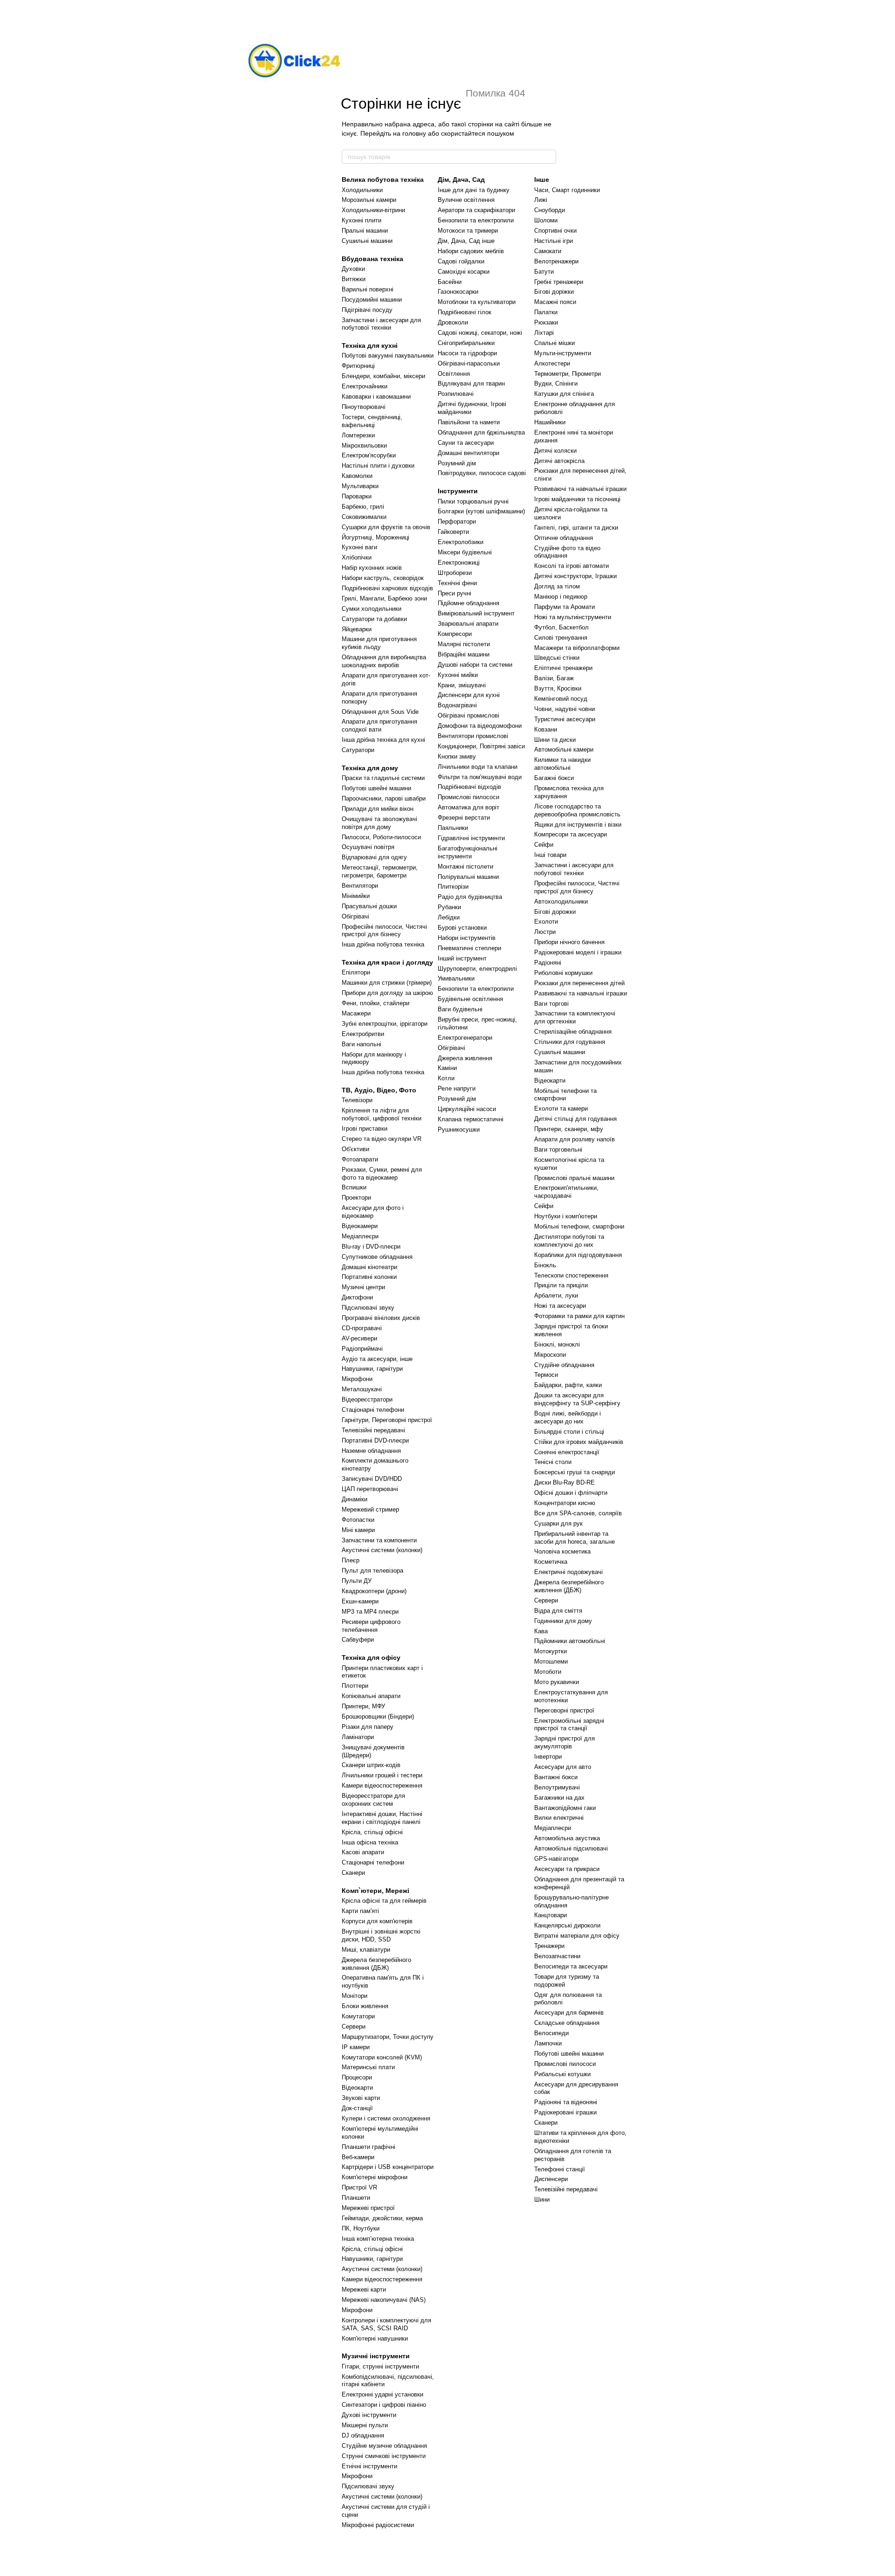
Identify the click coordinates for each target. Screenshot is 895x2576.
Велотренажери (556, 261)
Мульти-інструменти (563, 353)
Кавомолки (357, 476)
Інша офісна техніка (370, 1842)
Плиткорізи (453, 887)
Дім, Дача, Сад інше (466, 241)
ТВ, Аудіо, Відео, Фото (379, 1090)
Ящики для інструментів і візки (578, 825)
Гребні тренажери (559, 282)
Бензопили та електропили (476, 220)
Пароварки (357, 496)
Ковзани (546, 729)
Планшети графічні (368, 2147)
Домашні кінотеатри (369, 1267)
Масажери (356, 1013)
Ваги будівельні (460, 1009)
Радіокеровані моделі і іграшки (578, 952)
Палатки (546, 312)
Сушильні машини (367, 241)
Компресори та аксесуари (571, 834)
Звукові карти (361, 2098)
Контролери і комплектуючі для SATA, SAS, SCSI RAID (386, 2324)
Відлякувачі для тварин (471, 383)
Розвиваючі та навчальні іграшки (580, 489)
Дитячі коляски (555, 451)
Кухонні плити (361, 220)
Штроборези (455, 573)
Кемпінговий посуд (561, 699)
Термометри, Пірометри (568, 374)
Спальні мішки (554, 343)
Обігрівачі (355, 916)
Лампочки (548, 2043)
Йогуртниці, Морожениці (375, 537)
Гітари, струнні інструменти (380, 2366)
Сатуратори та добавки (374, 619)
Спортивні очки (555, 231)
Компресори (455, 634)
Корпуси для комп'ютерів (377, 1921)
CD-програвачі (362, 1328)
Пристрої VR (359, 2187)
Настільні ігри (554, 241)
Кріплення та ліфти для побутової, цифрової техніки (382, 1114)
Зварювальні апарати (468, 624)
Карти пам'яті (360, 1911)
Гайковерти (453, 532)
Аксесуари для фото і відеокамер (373, 1212)
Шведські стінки (557, 658)
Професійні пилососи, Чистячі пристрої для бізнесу (384, 931)
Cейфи (544, 1206)
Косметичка (551, 1562)
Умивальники (456, 978)
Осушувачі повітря (368, 847)
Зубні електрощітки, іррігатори (385, 1024)
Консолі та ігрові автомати (571, 566)
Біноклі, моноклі (557, 1344)
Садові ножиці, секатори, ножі (480, 333)
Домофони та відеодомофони (480, 726)
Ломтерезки (358, 435)
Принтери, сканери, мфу (569, 1129)
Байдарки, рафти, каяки (568, 1385)
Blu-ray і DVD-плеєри (371, 1247)
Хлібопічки (357, 557)
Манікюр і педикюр (561, 597)
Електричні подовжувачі (568, 1572)
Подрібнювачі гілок (465, 312)
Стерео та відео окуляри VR (382, 1139)
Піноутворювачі (364, 407)
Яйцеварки (357, 629)
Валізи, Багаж (554, 678)
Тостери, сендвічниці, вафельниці (372, 421)
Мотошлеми (551, 1661)
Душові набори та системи (475, 665)
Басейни (450, 282)
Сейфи (544, 845)
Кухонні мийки (458, 675)
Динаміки (355, 1499)
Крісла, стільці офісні (372, 1832)
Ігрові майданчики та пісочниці (577, 499)
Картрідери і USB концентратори (388, 2167)
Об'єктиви (355, 1149)
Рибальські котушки (562, 2074)
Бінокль (545, 1265)
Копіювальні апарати (371, 1696)
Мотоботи (548, 1672)
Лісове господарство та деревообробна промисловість (577, 810)
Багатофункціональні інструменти (468, 852)
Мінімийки (356, 896)
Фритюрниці (358, 366)
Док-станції (357, 2108)
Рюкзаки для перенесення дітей (579, 983)
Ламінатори (358, 1737)
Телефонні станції (560, 2169)
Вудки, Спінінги (556, 383)
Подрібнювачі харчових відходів (387, 588)
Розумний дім (457, 463)
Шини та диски (555, 740)
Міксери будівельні (465, 552)
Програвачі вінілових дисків (381, 1318)
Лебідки (449, 917)
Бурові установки (462, 928)
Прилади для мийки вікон (378, 809)
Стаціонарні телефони (373, 1410)
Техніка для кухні (370, 345)
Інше (542, 180)
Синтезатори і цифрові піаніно (384, 2405)
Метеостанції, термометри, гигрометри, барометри (380, 871)
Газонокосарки (458, 292)
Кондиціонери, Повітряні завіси (481, 746)
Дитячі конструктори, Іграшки (575, 576)
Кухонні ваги (359, 547)
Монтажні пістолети (465, 867)
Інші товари (550, 855)
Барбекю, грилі (363, 507)
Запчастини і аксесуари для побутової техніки (381, 324)
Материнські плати (368, 2067)
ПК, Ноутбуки (361, 2228)
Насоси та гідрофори (467, 353)
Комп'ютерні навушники (375, 2338)
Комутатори (358, 2016)
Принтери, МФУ (363, 1706)
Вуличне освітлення (466, 200)
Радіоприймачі (362, 1349)
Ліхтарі (544, 333)
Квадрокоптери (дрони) (374, 1591)
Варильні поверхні (368, 289)
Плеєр (351, 1560)
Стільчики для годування (570, 1042)
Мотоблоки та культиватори (477, 302)
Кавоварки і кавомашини (376, 397)
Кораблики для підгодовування (578, 1255)
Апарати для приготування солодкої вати (379, 725)
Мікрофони (357, 1379)
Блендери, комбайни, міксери (383, 376)
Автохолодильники (561, 901)
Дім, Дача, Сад (461, 180)
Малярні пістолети (464, 644)
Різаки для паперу (368, 1727)
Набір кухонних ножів (372, 568)
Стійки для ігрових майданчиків (579, 1442)
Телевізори (357, 1100)
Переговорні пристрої (564, 1710)
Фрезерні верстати (464, 818)
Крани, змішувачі (462, 685)
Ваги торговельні (558, 1150)
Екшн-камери (360, 1601)
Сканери (353, 1873)
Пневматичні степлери (469, 948)
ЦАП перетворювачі (370, 1489)
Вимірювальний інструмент (476, 613)
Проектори (356, 1198)
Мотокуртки (551, 1651)
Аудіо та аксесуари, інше (377, 1359)
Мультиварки (360, 486)
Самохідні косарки (464, 272)
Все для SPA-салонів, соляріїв (578, 1513)
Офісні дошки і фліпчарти (571, 1493)
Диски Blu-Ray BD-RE (565, 1482)
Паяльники (453, 828)
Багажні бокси (554, 778)
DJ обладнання (363, 2435)
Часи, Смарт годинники (567, 190)
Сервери (354, 2027)
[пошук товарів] (549, 157)
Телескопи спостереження (571, 1275)
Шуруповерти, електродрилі (477, 969)
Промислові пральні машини (574, 1178)
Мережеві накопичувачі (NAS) (384, 2300)
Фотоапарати (360, 1159)
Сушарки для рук (558, 1523)
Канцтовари (551, 1915)
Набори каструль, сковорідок (383, 578)
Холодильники (362, 190)
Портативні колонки (369, 1277)
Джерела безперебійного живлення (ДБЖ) (376, 1964)
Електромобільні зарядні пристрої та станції (569, 1725)
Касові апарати (363, 1852)
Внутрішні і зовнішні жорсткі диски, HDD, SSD (381, 1935)
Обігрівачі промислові (468, 715)
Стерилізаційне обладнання (573, 1032)
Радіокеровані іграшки (565, 2112)
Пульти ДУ (357, 1581)
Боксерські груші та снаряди (575, 1472)
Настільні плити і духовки (378, 466)
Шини (542, 2200)
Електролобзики (461, 542)
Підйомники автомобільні (570, 1641)
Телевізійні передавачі (373, 1430)
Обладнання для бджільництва (481, 432)
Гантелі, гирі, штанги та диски (576, 528)
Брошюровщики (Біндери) (378, 1716)
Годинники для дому (563, 1621)
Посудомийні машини (372, 300)
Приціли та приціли (561, 1285)
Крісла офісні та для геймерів (384, 1901)
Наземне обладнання (371, 1451)
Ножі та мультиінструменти (573, 617)
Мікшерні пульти (365, 2425)
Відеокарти (357, 2088)
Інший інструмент (462, 958)
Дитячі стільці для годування (575, 1119)
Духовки (353, 269)
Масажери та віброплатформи (577, 648)
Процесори (357, 2077)
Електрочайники (365, 386)
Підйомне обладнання (468, 603)
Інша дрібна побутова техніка (383, 944)
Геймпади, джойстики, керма (382, 2218)
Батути (544, 272)
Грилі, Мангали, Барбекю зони (384, 598)
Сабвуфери (358, 1640)
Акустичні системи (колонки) (382, 1550)
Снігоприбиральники (466, 343)
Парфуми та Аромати (565, 607)
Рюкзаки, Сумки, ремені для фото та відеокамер (382, 1174)
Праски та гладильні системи (383, 778)
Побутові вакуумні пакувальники (388, 356)
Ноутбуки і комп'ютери (566, 1216)
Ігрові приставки (365, 1129)
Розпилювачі (456, 394)
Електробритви (363, 1034)
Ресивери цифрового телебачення (371, 1626)
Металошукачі (362, 1389)
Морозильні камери (369, 200)
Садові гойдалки (461, 261)
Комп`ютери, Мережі (375, 1891)
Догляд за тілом (557, 586)
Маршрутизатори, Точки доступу (388, 2037)
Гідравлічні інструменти (471, 838)
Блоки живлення (365, 2006)
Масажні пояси (555, 302)
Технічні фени (457, 583)
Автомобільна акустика (567, 1838)
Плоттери (355, 1686)
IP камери (356, 2047)
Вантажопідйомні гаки (565, 1808)
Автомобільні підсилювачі (571, 1848)
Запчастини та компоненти (379, 1540)
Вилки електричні (559, 1818)
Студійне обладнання (564, 1365)
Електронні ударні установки (382, 2394)
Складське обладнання (567, 2023)
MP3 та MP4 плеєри (370, 1612)
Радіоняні (548, 963)
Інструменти (458, 491)
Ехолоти (546, 922)
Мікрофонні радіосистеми (378, 2525)
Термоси (546, 1375)
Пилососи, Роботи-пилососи (381, 837)
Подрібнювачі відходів (469, 787)
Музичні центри (363, 1287)
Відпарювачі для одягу (374, 857)
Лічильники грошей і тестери (382, 1775)
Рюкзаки (546, 322)
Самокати (548, 251)
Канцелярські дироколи (567, 1925)
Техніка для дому (370, 768)
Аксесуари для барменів (569, 2013)
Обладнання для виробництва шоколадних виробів (384, 661)
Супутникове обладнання (377, 1257)
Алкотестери (552, 363)
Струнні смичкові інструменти (384, 2456)
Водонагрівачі (457, 705)
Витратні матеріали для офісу (577, 1936)
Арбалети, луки (556, 1295)
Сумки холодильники (372, 609)
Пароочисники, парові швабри (384, 798)
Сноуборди (550, 210)
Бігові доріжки (554, 292)
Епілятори (356, 972)
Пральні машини (365, 231)
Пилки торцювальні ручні (473, 501)
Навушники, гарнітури (372, 1369)
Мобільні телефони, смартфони (579, 1226)
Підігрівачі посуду (367, 310)
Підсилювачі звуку (368, 1308)
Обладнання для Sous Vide (380, 712)
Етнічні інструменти (369, 2466)
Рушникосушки (459, 1129)
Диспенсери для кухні (469, 695)
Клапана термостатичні (471, 1119)
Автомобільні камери (564, 749)
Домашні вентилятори (468, 453)
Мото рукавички (557, 1682)
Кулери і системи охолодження (386, 2118)
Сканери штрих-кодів (371, 1765)
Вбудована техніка (372, 259)
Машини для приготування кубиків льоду (379, 643)
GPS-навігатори (556, 1859)
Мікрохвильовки (364, 445)
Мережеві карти (364, 2289)
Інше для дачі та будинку (474, 190)
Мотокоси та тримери (468, 231)
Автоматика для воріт (468, 807)
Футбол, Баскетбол (561, 627)
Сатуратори (358, 750)
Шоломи (546, 220)
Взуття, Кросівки (558, 688)
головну (414, 133)
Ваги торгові (551, 1004)
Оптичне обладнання (564, 538)
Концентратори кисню (565, 1503)
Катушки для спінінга (564, 394)
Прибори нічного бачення (569, 942)
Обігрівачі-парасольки (469, 363)
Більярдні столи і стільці (569, 1432)
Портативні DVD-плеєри (375, 1440)
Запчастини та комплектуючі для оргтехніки (575, 1017)
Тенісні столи (553, 1462)
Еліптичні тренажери (563, 668)
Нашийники (550, 422)
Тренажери (549, 1946)
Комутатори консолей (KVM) (382, 2057)
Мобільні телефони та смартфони (565, 1095)
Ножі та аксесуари (560, 1306)
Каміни (447, 1068)
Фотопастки (358, 1520)
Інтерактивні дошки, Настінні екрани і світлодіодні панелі (382, 1818)
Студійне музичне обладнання (384, 2446)
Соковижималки (364, 517)
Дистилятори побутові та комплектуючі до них (569, 1241)
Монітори (355, 1996)
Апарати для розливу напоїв (575, 1139)
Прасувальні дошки (369, 906)
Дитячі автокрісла (559, 461)
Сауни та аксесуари (466, 443)
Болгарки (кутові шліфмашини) (481, 511)
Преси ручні (454, 593)
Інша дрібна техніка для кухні (383, 740)
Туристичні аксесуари (565, 719)
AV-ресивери (359, 1338)
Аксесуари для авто (563, 1767)
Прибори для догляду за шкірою (387, 993)
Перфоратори (457, 521)
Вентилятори (360, 886)
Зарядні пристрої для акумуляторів (565, 1742)
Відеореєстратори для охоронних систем (373, 1800)
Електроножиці (459, 563)
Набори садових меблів (471, 251)
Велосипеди (551, 2033)
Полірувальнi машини (468, 877)
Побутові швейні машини (376, 788)
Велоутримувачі (557, 1787)
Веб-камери (358, 2157)
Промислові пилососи (468, 797)
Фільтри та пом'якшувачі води (480, 777)
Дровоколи (453, 322)
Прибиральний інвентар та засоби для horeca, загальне (575, 1538)
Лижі (541, 200)
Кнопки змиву (457, 756)
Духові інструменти (369, 2415)
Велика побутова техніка (383, 180)
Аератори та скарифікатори (476, 210)
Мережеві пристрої (368, 2208)
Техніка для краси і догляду (387, 962)
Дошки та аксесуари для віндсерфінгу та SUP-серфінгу (577, 1399)
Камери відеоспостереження (382, 1785)
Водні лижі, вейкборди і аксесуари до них (568, 1417)
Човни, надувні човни (565, 709)
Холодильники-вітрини (373, 210)
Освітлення (454, 374)
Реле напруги (457, 1088)
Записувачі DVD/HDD (372, 1479)
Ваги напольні (361, 1044)
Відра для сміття (558, 1611)
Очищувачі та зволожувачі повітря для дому (379, 823)
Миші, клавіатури (366, 1950)
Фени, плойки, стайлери (375, 1003)
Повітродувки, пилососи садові (482, 473)
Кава (541, 1631)
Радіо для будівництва (470, 897)
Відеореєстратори (367, 1399)
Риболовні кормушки (563, 973)
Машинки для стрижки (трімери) (387, 983)
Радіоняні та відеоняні (566, 2102)
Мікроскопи (550, 1355)
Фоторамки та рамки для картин (579, 1316)
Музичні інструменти (376, 2356)
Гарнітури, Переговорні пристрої (387, 1420)
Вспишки (354, 1187)
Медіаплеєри (360, 1236)
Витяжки (354, 279)
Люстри (545, 932)
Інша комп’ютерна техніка (378, 2239)
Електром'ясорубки (369, 455)
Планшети (356, 2198)
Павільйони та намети (469, 422)
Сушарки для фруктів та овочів (386, 527)
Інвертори (548, 1757)
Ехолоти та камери (561, 1108)
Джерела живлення (465, 1058)
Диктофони (357, 1297)
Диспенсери (551, 2179)
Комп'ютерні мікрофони (375, 2177)
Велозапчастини (557, 1956)
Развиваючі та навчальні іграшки (581, 993)
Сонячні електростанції (567, 1452)
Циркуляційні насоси (467, 1109)
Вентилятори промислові (473, 736)
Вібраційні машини (464, 654)
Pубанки (449, 907)
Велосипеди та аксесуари (571, 1966)
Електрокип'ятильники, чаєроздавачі (566, 1192)
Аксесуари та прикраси (567, 1869)
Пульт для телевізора (372, 1571)
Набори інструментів (467, 938)
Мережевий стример (370, 1509)
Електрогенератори (465, 1038)
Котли (446, 1078)
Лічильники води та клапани (478, 767)
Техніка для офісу (371, 1657)
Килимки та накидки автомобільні (562, 764)
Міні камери (358, 1530)
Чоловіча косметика (562, 1551)
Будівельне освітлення (470, 999)
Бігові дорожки (555, 912)
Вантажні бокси (556, 1777)
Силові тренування (561, 638)
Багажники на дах (559, 1798)
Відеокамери (360, 1226)
